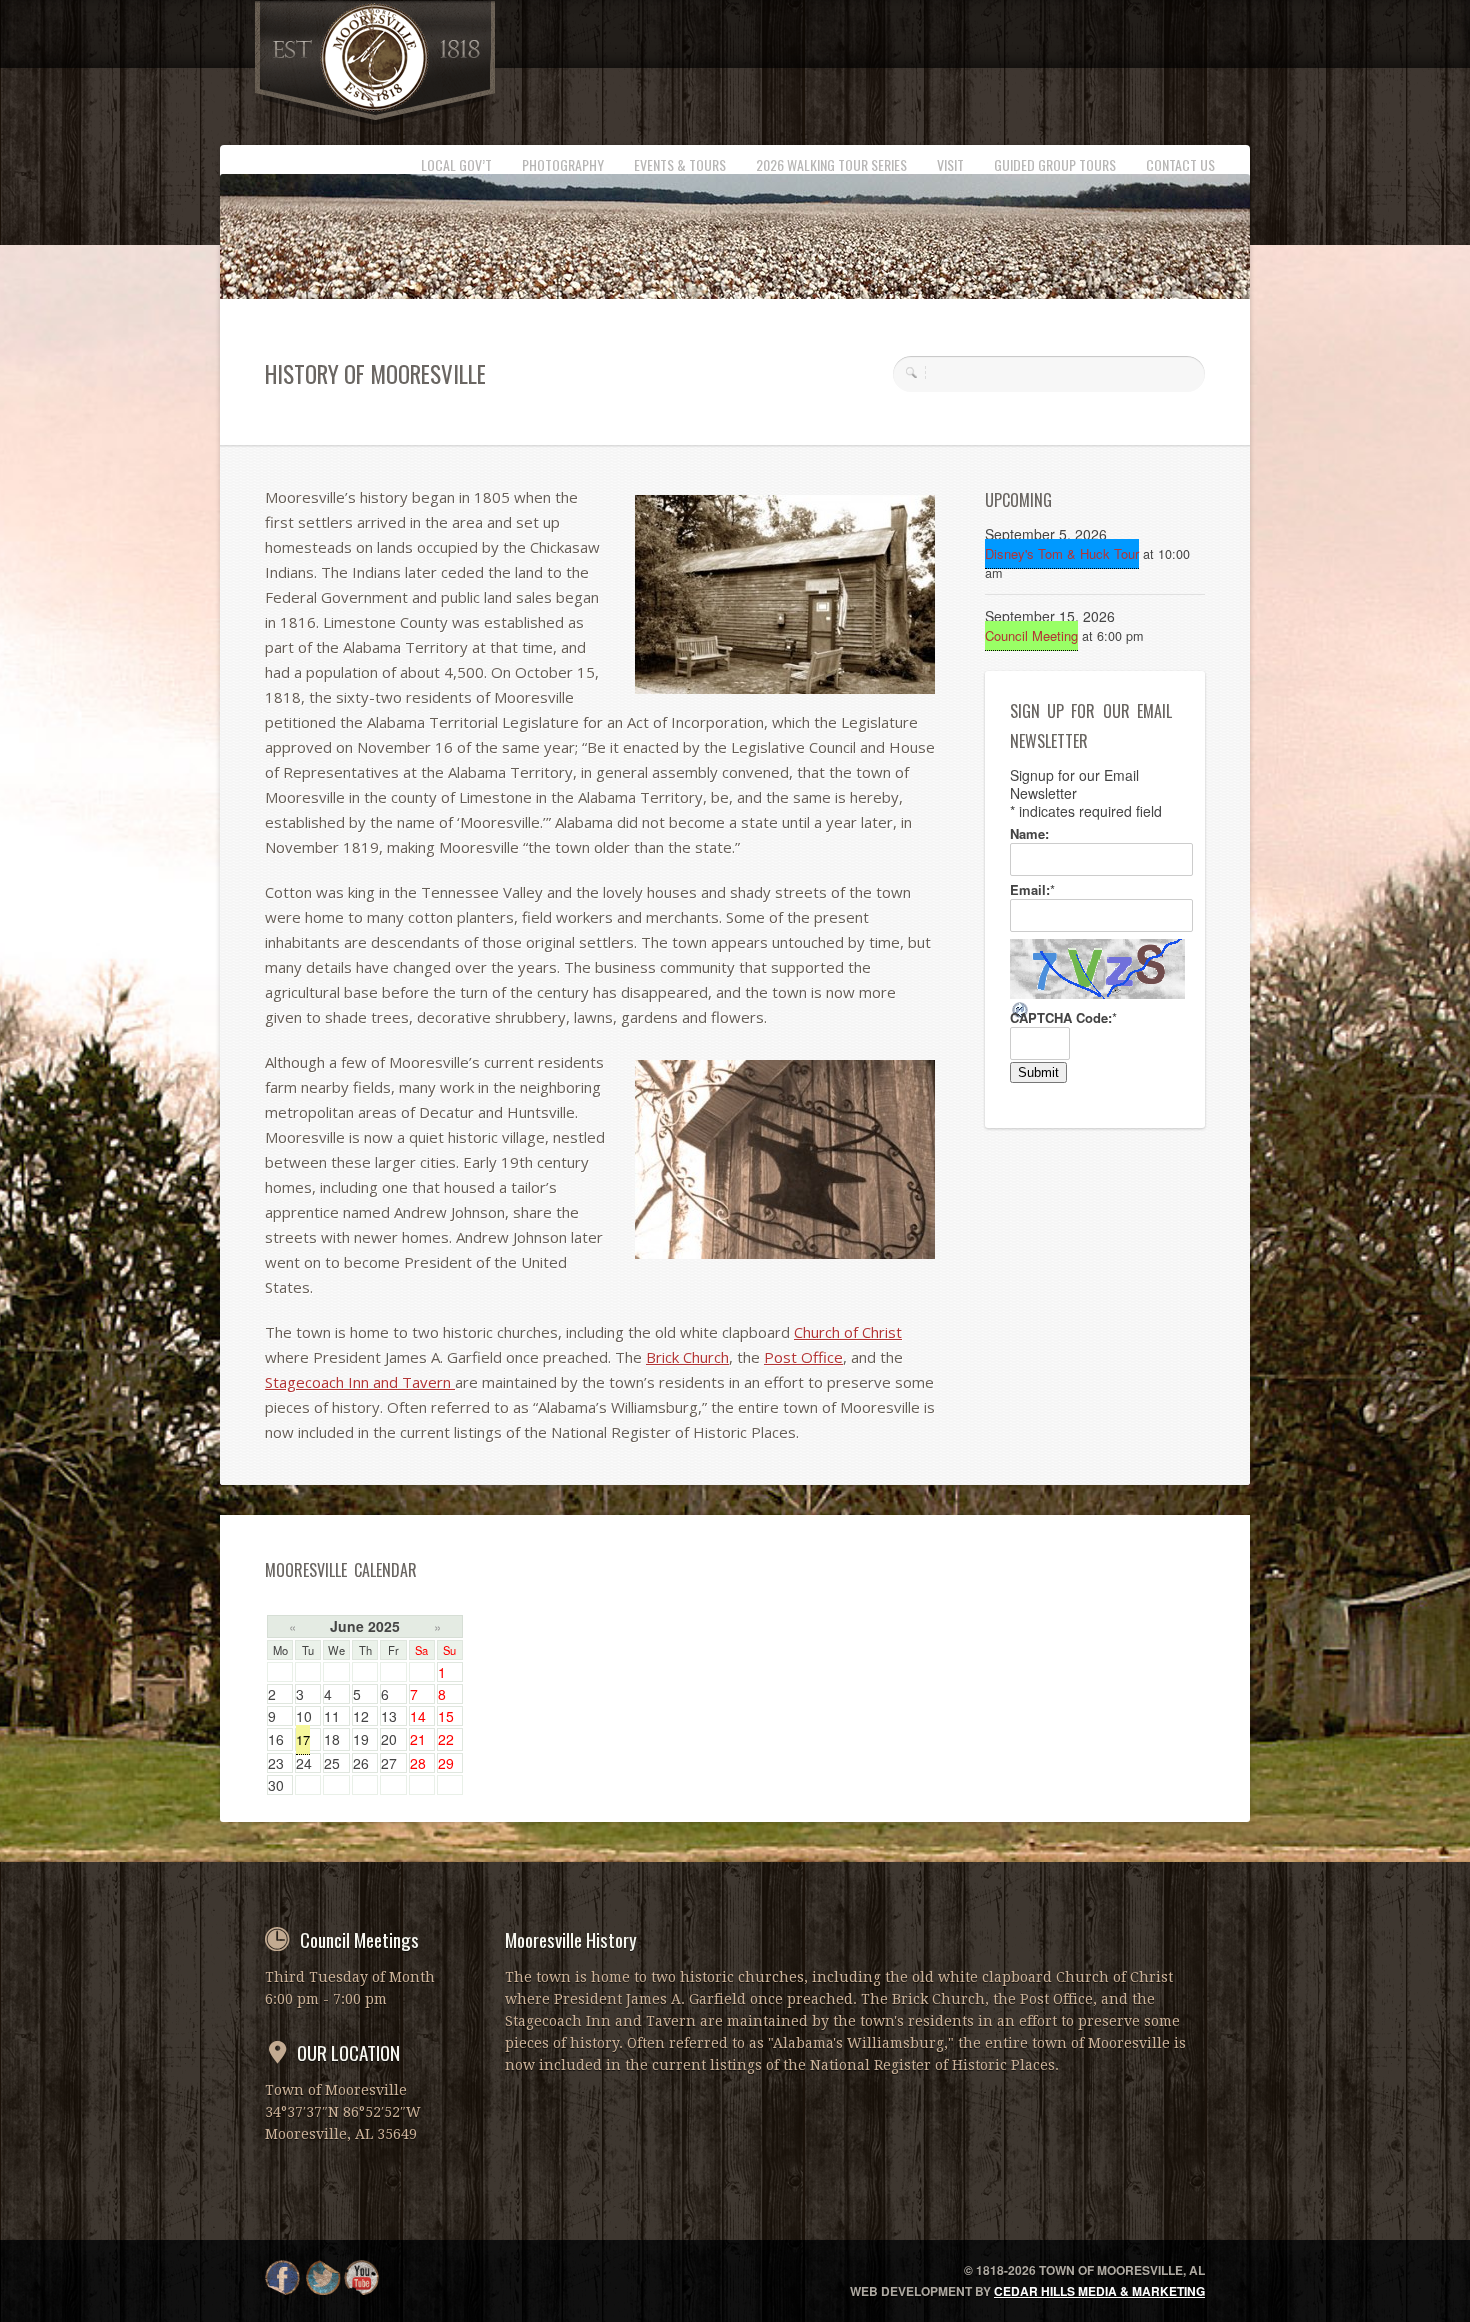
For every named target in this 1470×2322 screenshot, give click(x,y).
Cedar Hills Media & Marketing (1099, 2291)
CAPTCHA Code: (1063, 1018)
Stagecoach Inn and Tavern (360, 1382)
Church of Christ (848, 1332)
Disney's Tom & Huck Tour (1062, 553)
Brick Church (687, 1357)
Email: (1032, 890)
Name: (1029, 834)
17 (303, 1739)
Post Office (803, 1357)
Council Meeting (1031, 635)
